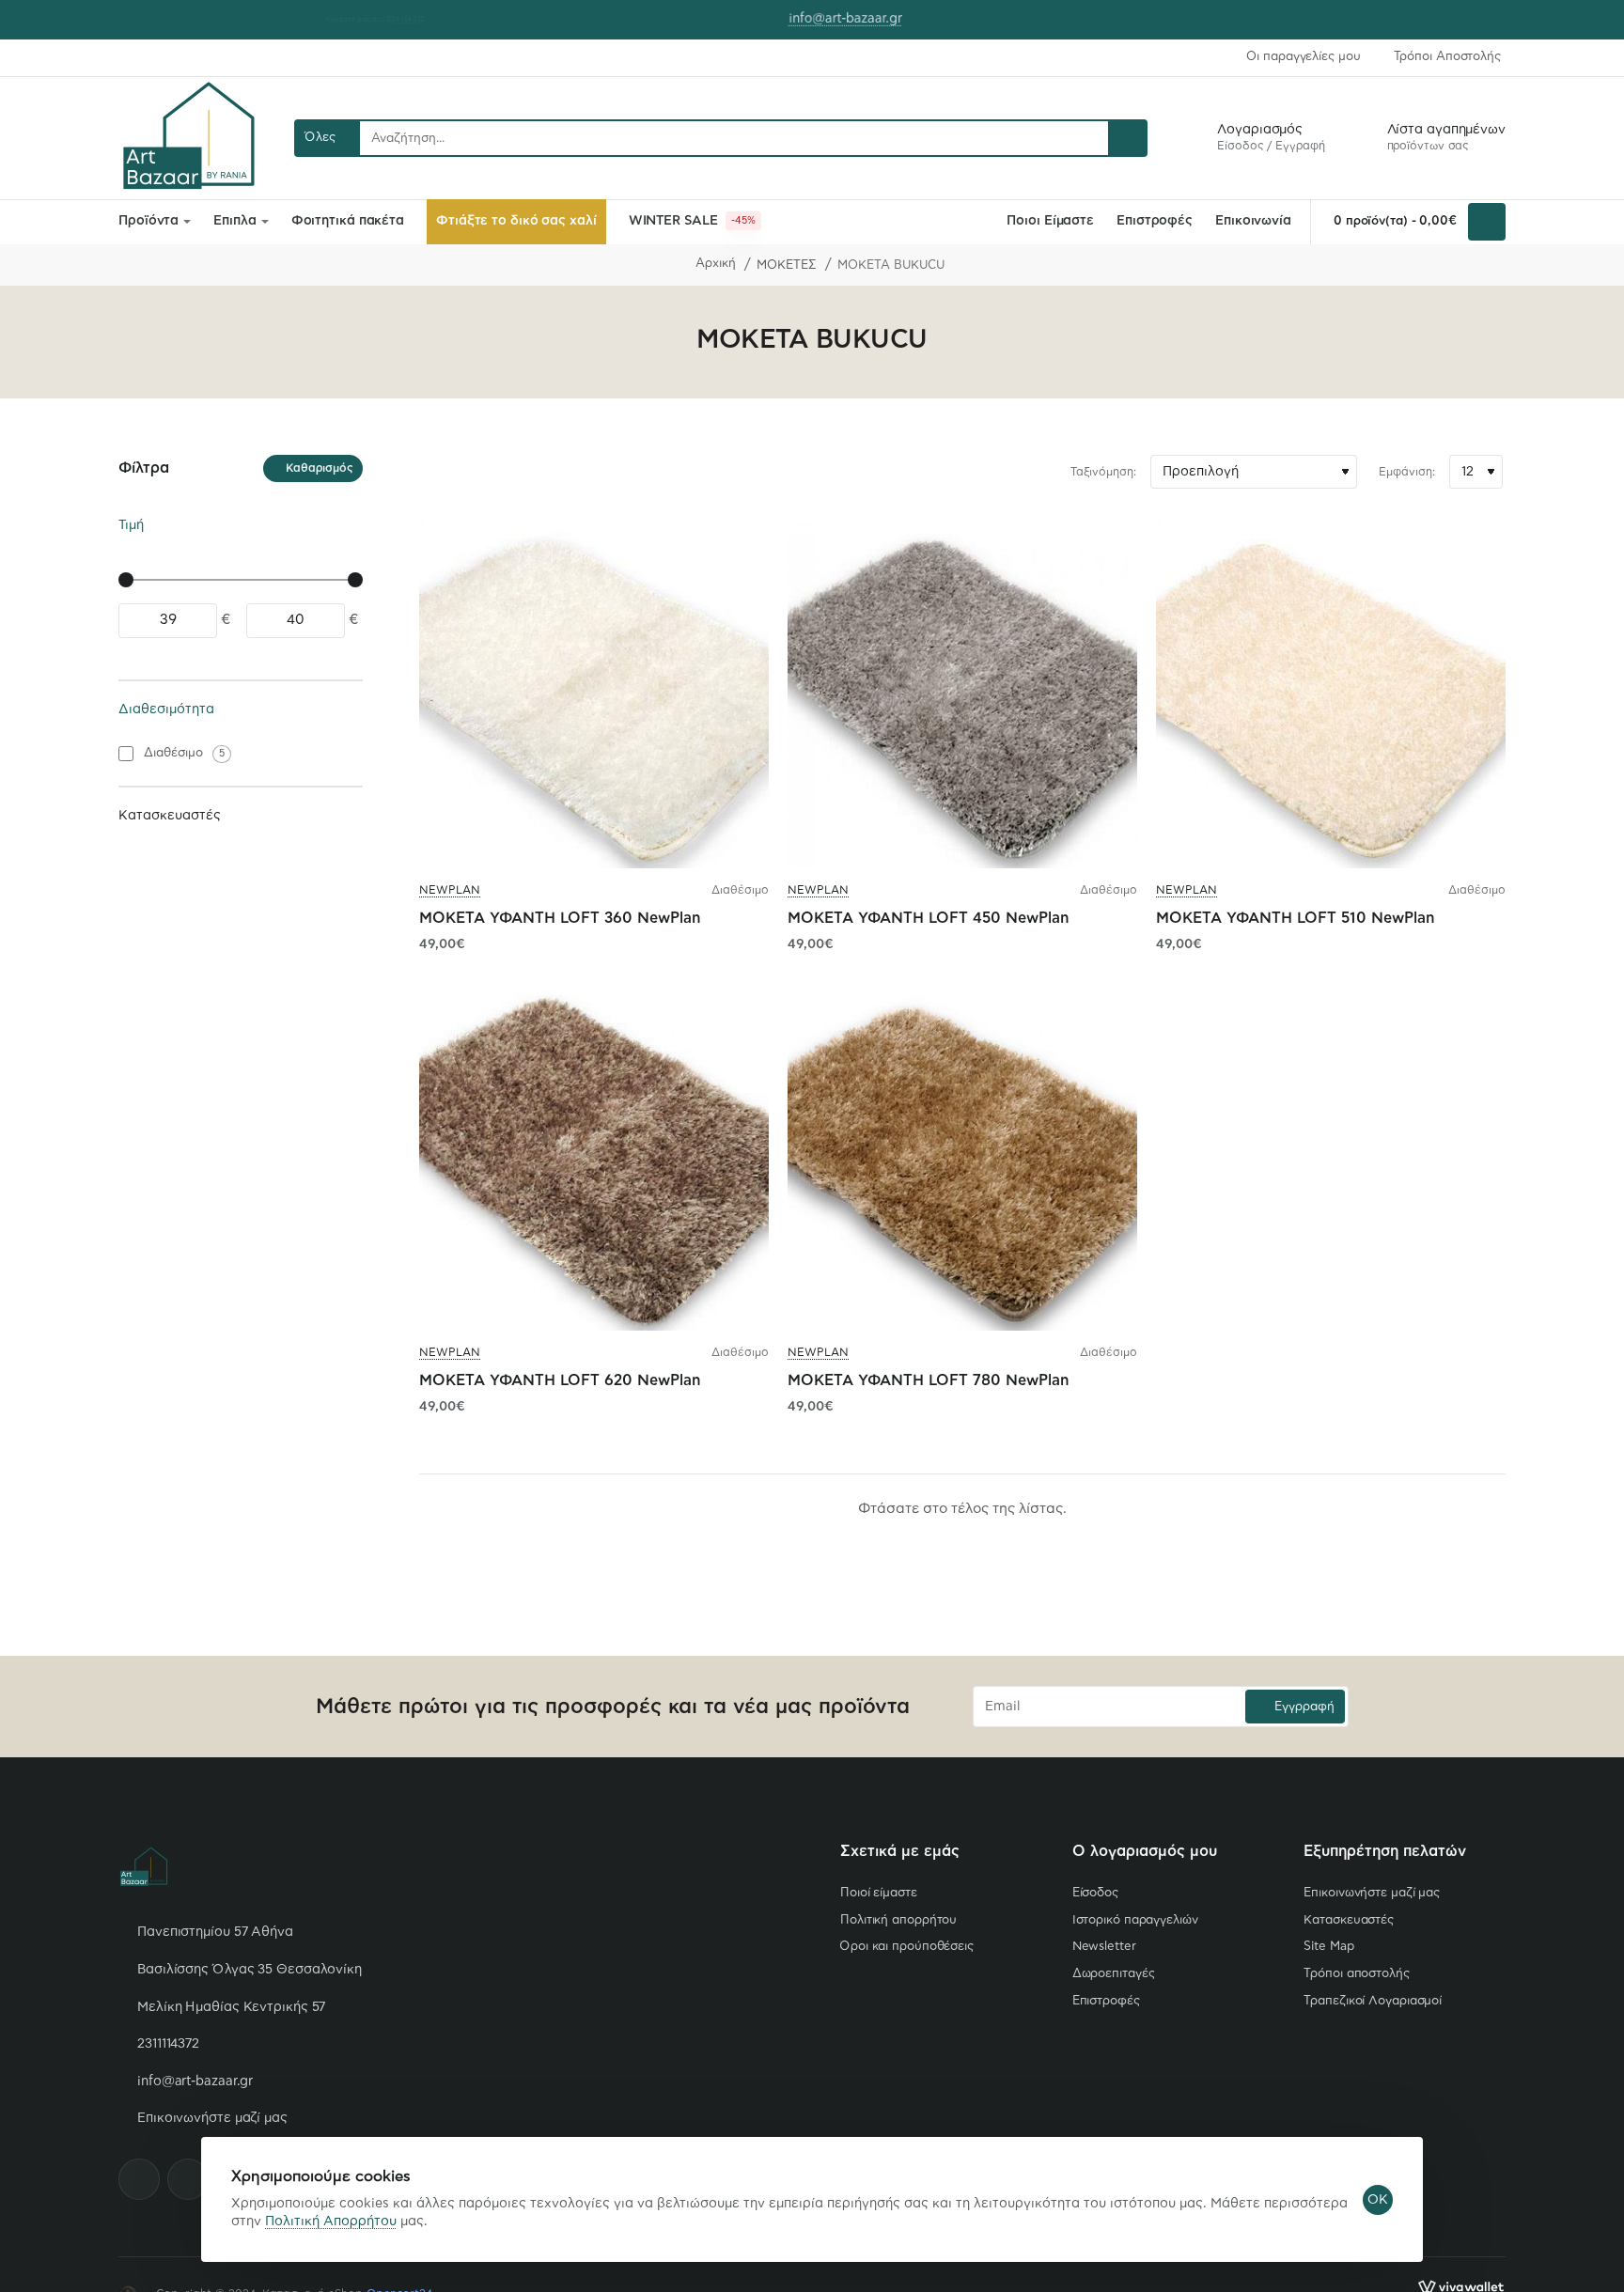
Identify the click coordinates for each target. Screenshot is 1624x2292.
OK (1378, 2200)
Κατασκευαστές (170, 816)
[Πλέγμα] (434, 472)
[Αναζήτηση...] (1127, 138)
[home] (708, 265)
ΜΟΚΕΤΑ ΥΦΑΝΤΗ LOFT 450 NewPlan (928, 918)
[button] (613, 19)
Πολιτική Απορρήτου (331, 2222)
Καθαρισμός (320, 469)
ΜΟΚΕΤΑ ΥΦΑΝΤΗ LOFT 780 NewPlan (928, 1380)
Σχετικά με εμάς (900, 1851)
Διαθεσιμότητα (166, 709)
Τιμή (131, 525)
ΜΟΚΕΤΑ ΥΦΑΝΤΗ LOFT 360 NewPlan (560, 918)
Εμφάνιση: (1407, 472)
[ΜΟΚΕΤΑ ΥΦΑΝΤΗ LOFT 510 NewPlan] (1331, 694)
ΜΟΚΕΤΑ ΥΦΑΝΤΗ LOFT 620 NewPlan (560, 1380)
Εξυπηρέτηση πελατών (1385, 1851)
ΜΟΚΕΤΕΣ (787, 265)
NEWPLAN (450, 890)
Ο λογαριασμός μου (1145, 1851)
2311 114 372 (383, 19)
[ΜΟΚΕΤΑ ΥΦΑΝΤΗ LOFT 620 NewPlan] (594, 1156)
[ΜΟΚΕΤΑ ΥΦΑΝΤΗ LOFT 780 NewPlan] (962, 1156)
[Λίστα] (468, 472)
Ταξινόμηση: (1103, 472)
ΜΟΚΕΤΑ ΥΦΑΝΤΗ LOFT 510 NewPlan (1295, 918)
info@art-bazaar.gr (824, 19)
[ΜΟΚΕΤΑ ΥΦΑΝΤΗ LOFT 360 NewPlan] (594, 694)
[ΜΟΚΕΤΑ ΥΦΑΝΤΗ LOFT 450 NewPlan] (962, 694)
